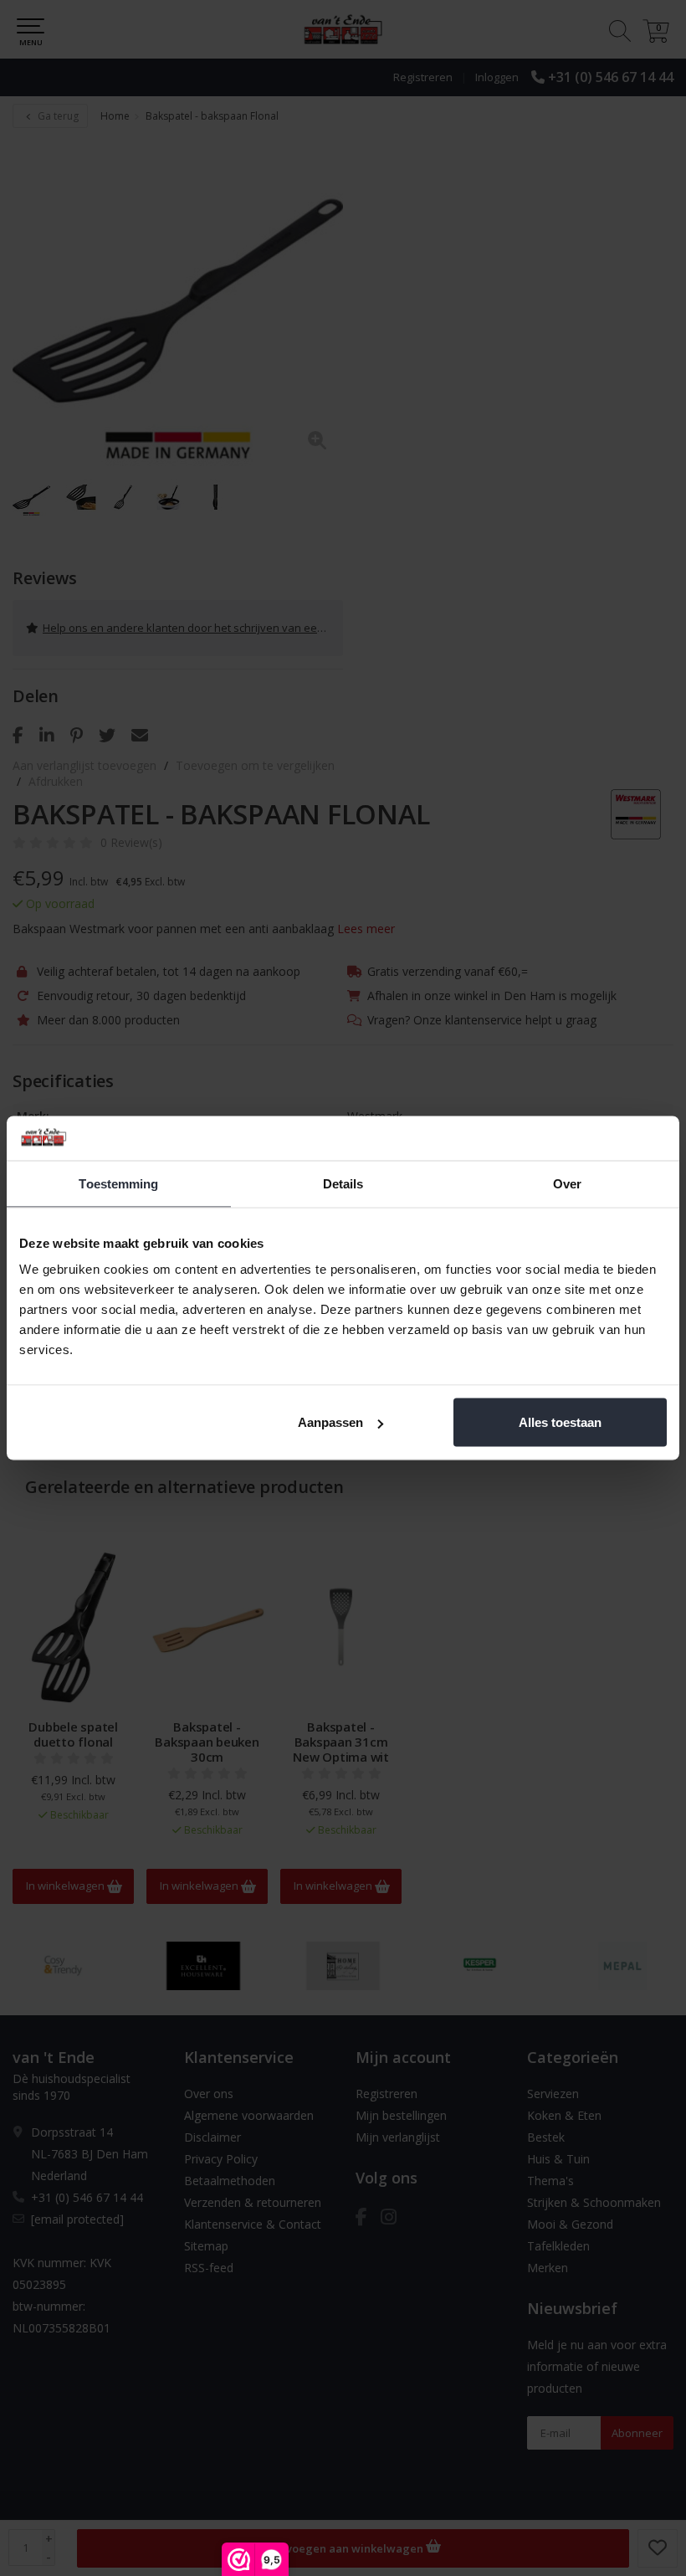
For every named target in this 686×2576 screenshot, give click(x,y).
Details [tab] (343, 1183)
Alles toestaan (560, 1422)
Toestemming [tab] (118, 1183)
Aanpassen (330, 1422)
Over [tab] (567, 1183)
